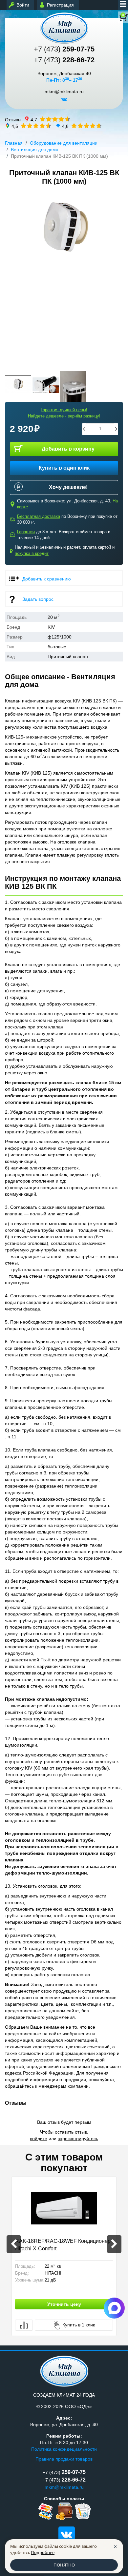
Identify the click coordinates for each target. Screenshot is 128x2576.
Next (116, 277)
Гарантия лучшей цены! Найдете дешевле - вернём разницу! (64, 413)
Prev (12, 277)
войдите (39, 2139)
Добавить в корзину (68, 449)
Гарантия (26, 532)
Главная (14, 143)
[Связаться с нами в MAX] (114, 2308)
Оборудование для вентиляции (64, 143)
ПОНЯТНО (64, 2565)
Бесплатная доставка (39, 516)
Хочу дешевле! (68, 487)
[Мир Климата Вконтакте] (64, 102)
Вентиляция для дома (35, 150)
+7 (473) (64, 49)
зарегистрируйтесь (78, 2139)
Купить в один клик (64, 468)
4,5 (15, 126)
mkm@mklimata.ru (64, 92)
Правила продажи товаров (64, 2459)
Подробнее (43, 2552)
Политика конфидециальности (64, 2449)
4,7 (34, 119)
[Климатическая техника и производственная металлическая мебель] (64, 28)
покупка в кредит (32, 553)
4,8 (65, 126)
